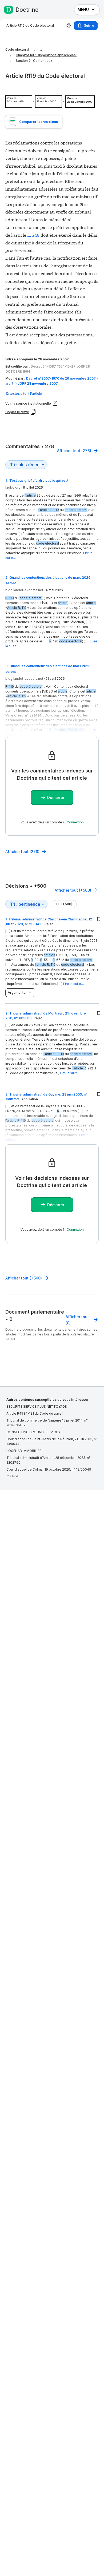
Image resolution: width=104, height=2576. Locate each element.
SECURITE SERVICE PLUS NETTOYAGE (37, 1406)
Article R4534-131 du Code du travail (35, 1413)
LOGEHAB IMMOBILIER (24, 1451)
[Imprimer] (69, 26)
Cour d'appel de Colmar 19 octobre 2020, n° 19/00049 (49, 1469)
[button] (52, 394)
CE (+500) (64, 904)
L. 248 (33, 235)
